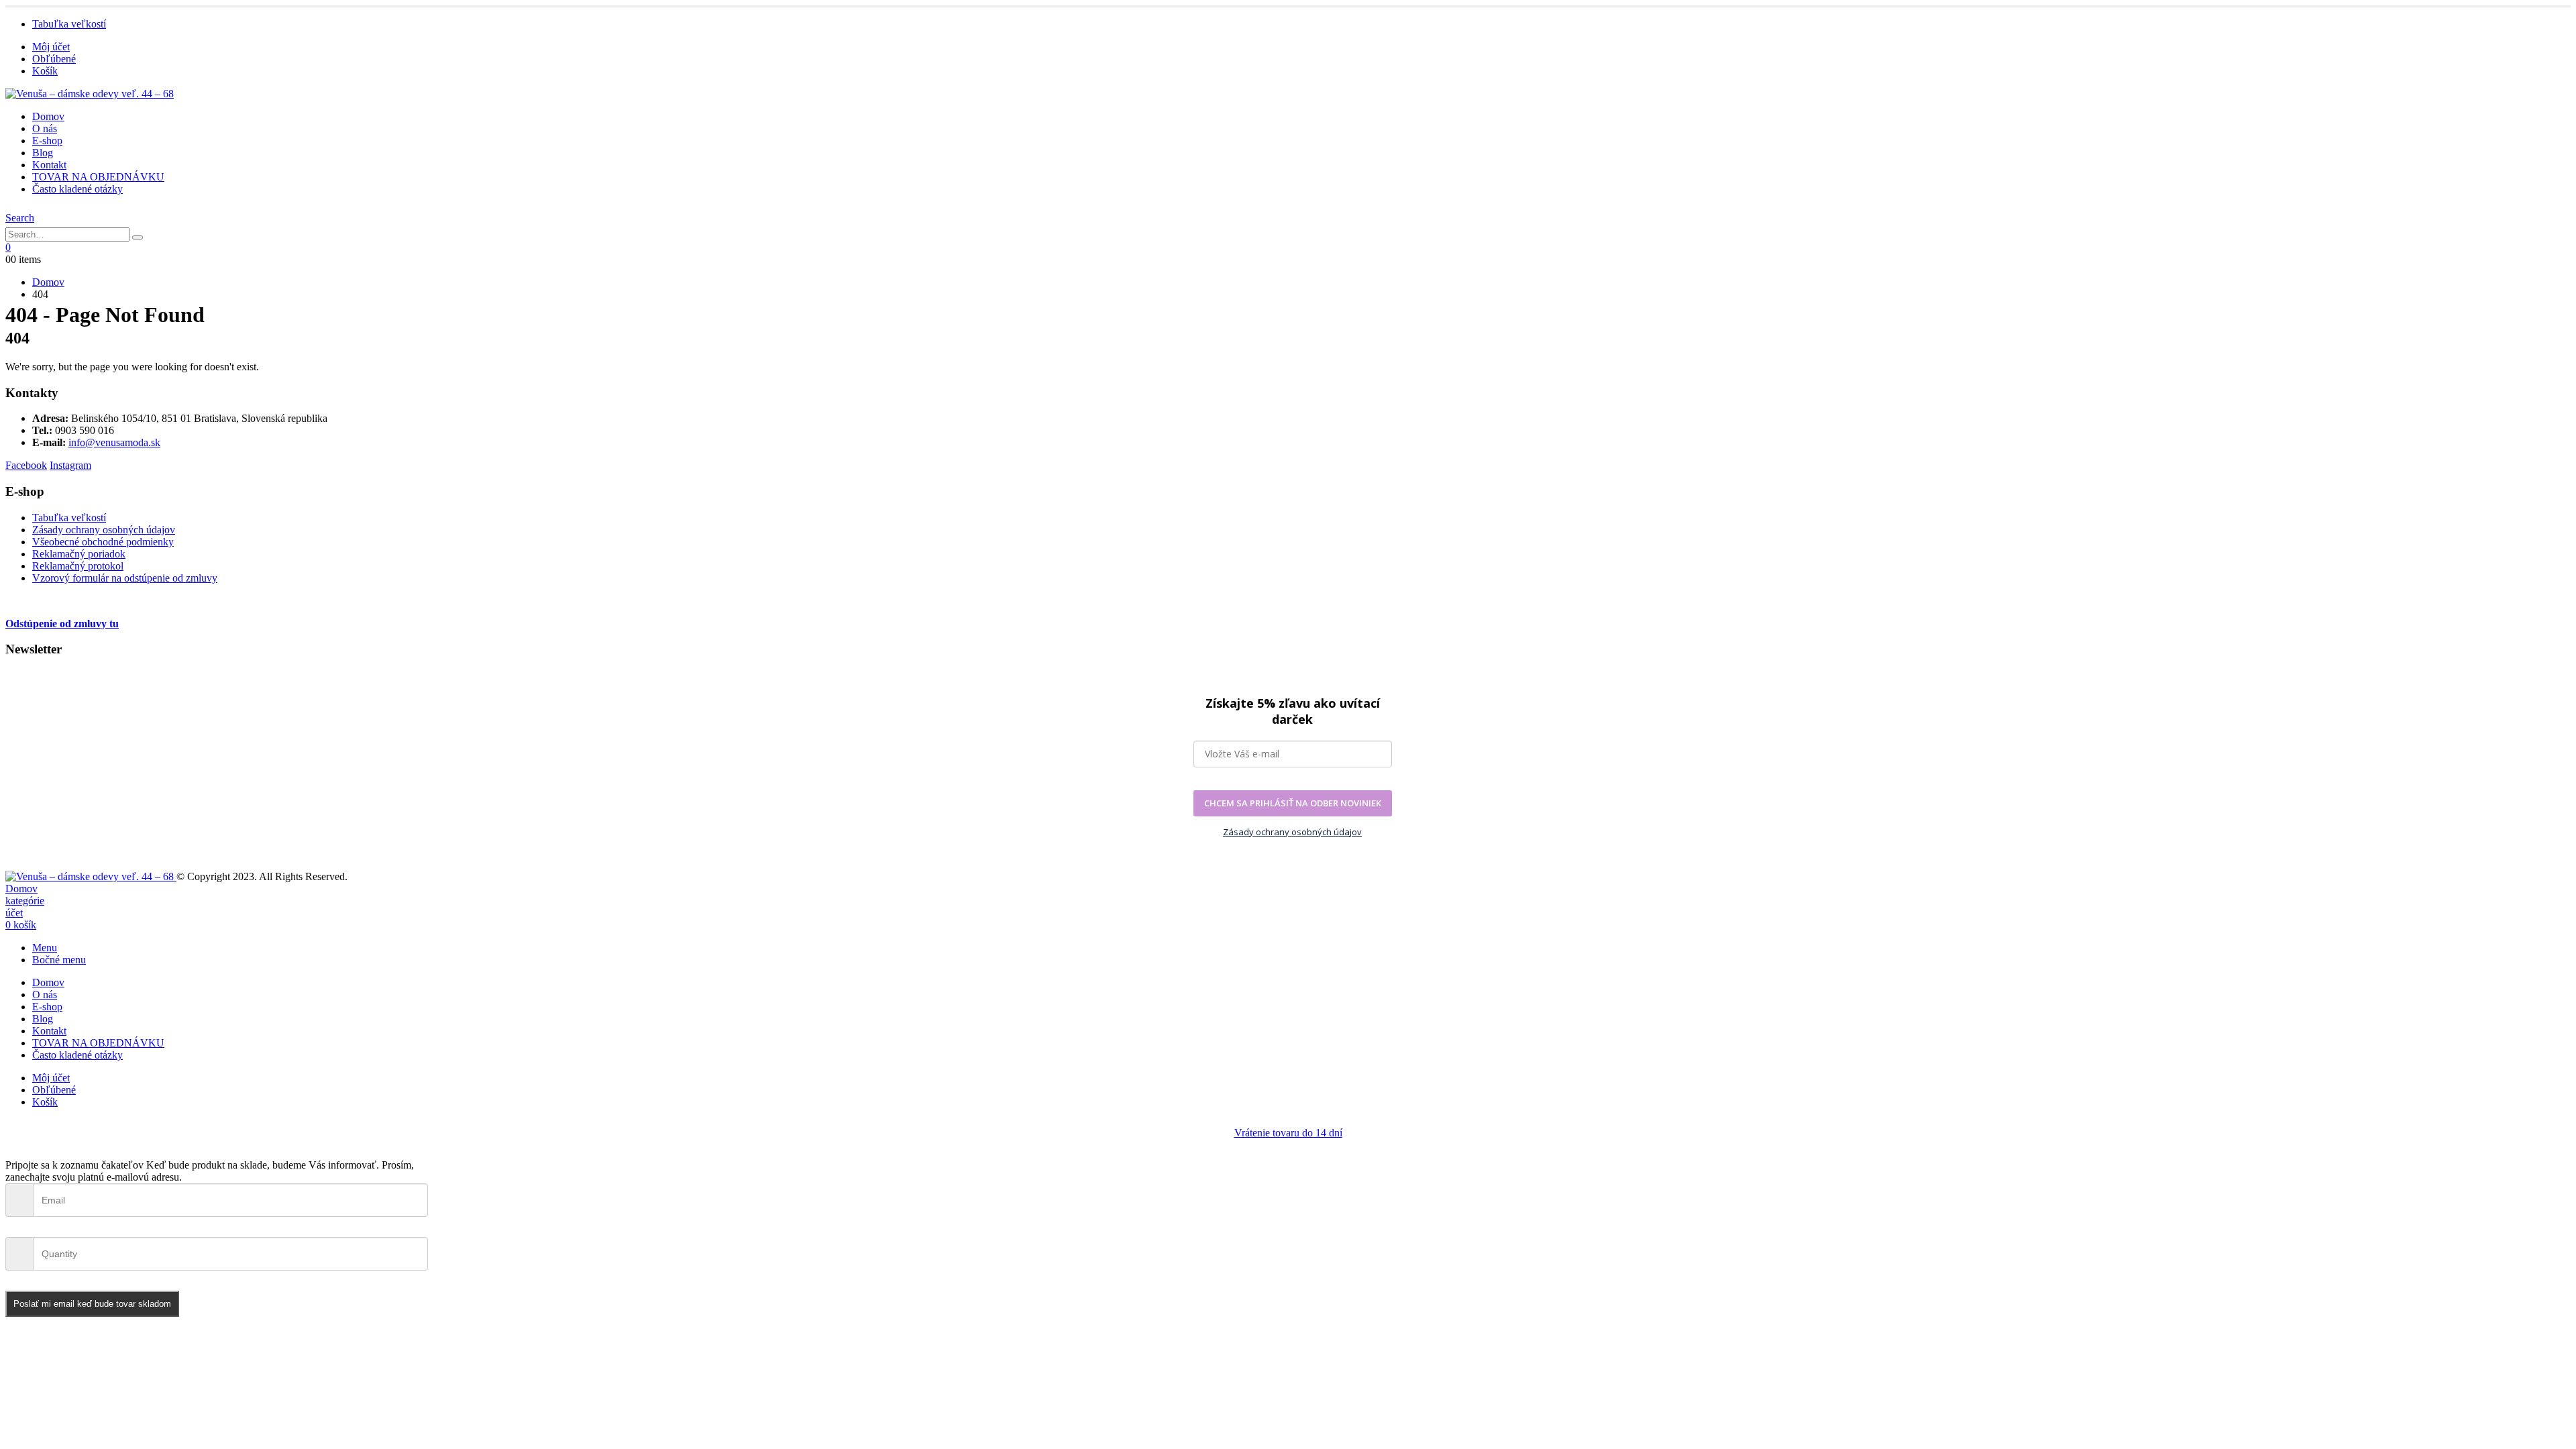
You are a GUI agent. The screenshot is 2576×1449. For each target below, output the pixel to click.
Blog (43, 153)
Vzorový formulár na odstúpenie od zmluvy (125, 578)
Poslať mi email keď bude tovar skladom (92, 1304)
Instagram (70, 465)
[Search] (138, 237)
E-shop (47, 141)
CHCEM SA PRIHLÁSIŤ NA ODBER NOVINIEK (1293, 803)
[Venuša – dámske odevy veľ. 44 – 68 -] (90, 94)
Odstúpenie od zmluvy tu (62, 624)
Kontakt (49, 165)
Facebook (26, 465)
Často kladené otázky (77, 189)
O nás (45, 128)
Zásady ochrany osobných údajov (104, 530)
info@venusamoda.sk (114, 442)
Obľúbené (54, 59)
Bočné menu (59, 960)
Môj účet (51, 47)
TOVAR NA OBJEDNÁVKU (98, 177)
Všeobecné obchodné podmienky (103, 542)
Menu (45, 948)
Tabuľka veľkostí (69, 24)
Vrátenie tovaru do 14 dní (1288, 1133)
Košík (45, 71)
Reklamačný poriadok (79, 554)
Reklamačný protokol (78, 566)
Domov (48, 116)
